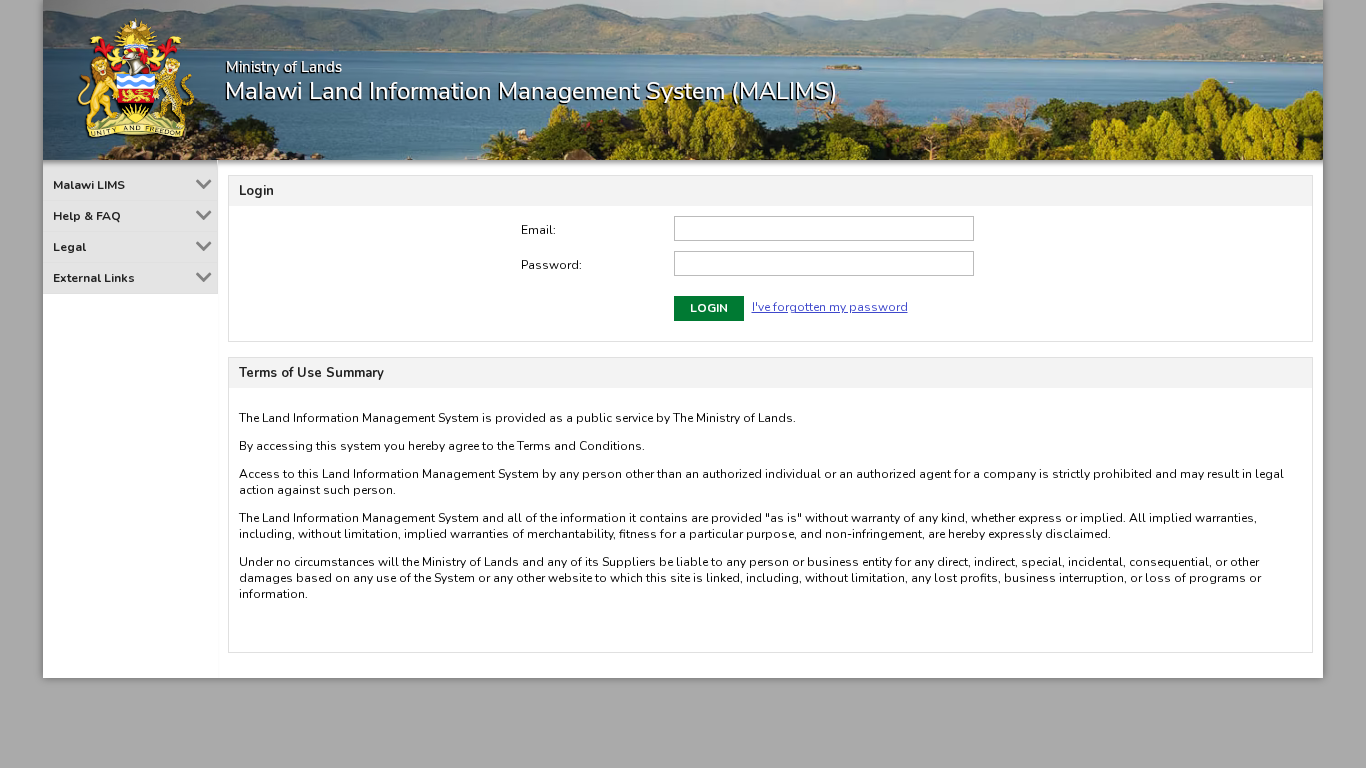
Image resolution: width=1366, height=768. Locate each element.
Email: (538, 230)
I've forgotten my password (830, 307)
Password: (551, 265)
